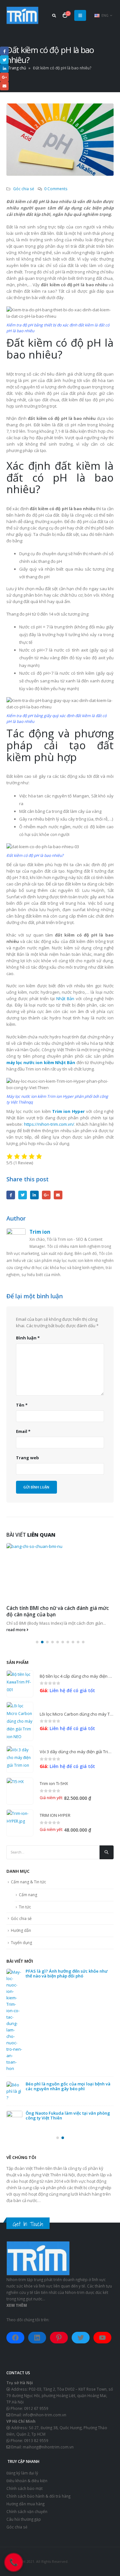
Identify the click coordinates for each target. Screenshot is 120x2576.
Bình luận (28, 1338)
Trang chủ (17, 68)
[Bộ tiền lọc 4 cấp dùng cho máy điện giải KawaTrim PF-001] (20, 1684)
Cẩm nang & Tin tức (28, 1882)
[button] (37, 1642)
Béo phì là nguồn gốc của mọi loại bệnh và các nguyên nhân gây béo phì (68, 2086)
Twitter (23, 1195)
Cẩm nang (28, 1895)
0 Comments (56, 189)
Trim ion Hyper (68, 1111)
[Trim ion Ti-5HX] (20, 1791)
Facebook (11, 1195)
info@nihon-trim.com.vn (44, 2415)
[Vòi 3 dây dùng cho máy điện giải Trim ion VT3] (20, 1759)
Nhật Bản (65, 999)
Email (58, 1195)
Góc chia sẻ (24, 189)
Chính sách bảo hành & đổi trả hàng (38, 2496)
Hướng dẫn (21, 1930)
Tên (22, 1405)
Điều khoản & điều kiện (27, 2481)
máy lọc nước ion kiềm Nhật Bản (41, 1062)
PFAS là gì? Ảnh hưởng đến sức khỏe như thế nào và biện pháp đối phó (67, 1973)
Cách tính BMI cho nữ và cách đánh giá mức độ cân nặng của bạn (58, 1611)
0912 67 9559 (36, 2408)
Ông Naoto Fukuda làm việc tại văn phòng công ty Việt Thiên (68, 2115)
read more (16, 1630)
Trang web (28, 1458)
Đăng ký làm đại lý (22, 2473)
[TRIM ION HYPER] (20, 1823)
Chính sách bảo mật (24, 2488)
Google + (46, 1195)
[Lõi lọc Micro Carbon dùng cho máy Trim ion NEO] (20, 1721)
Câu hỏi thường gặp (24, 2519)
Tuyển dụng (21, 1943)
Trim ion (40, 1232)
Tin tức (25, 1907)
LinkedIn (34, 1195)
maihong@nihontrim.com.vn (48, 2447)
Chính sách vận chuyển (27, 2511)
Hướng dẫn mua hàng (25, 2504)
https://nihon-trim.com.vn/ (49, 1124)
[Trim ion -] (22, 15)
